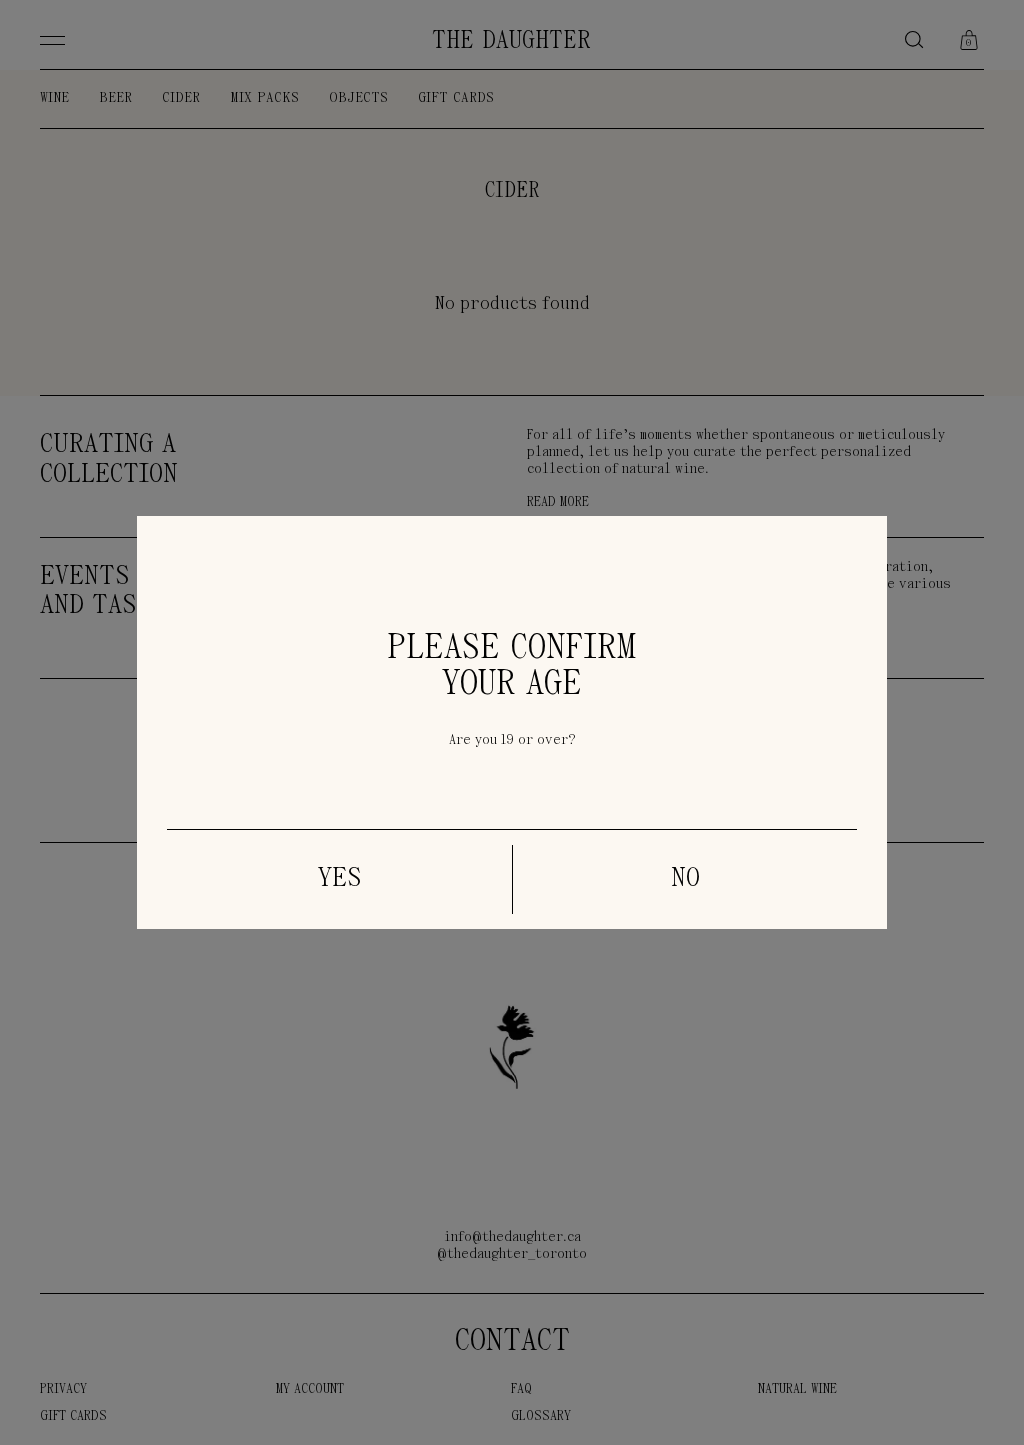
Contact (512, 1342)
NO (685, 879)
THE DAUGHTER (511, 41)
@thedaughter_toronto (512, 1254)
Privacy (63, 1389)
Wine (54, 98)
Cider (181, 98)
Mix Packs (264, 98)
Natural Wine (797, 1389)
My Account (310, 1389)
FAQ (521, 1389)
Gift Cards (456, 98)
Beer (115, 98)
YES (339, 879)
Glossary (541, 1416)
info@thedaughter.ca (512, 1237)
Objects (358, 98)
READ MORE (558, 502)
